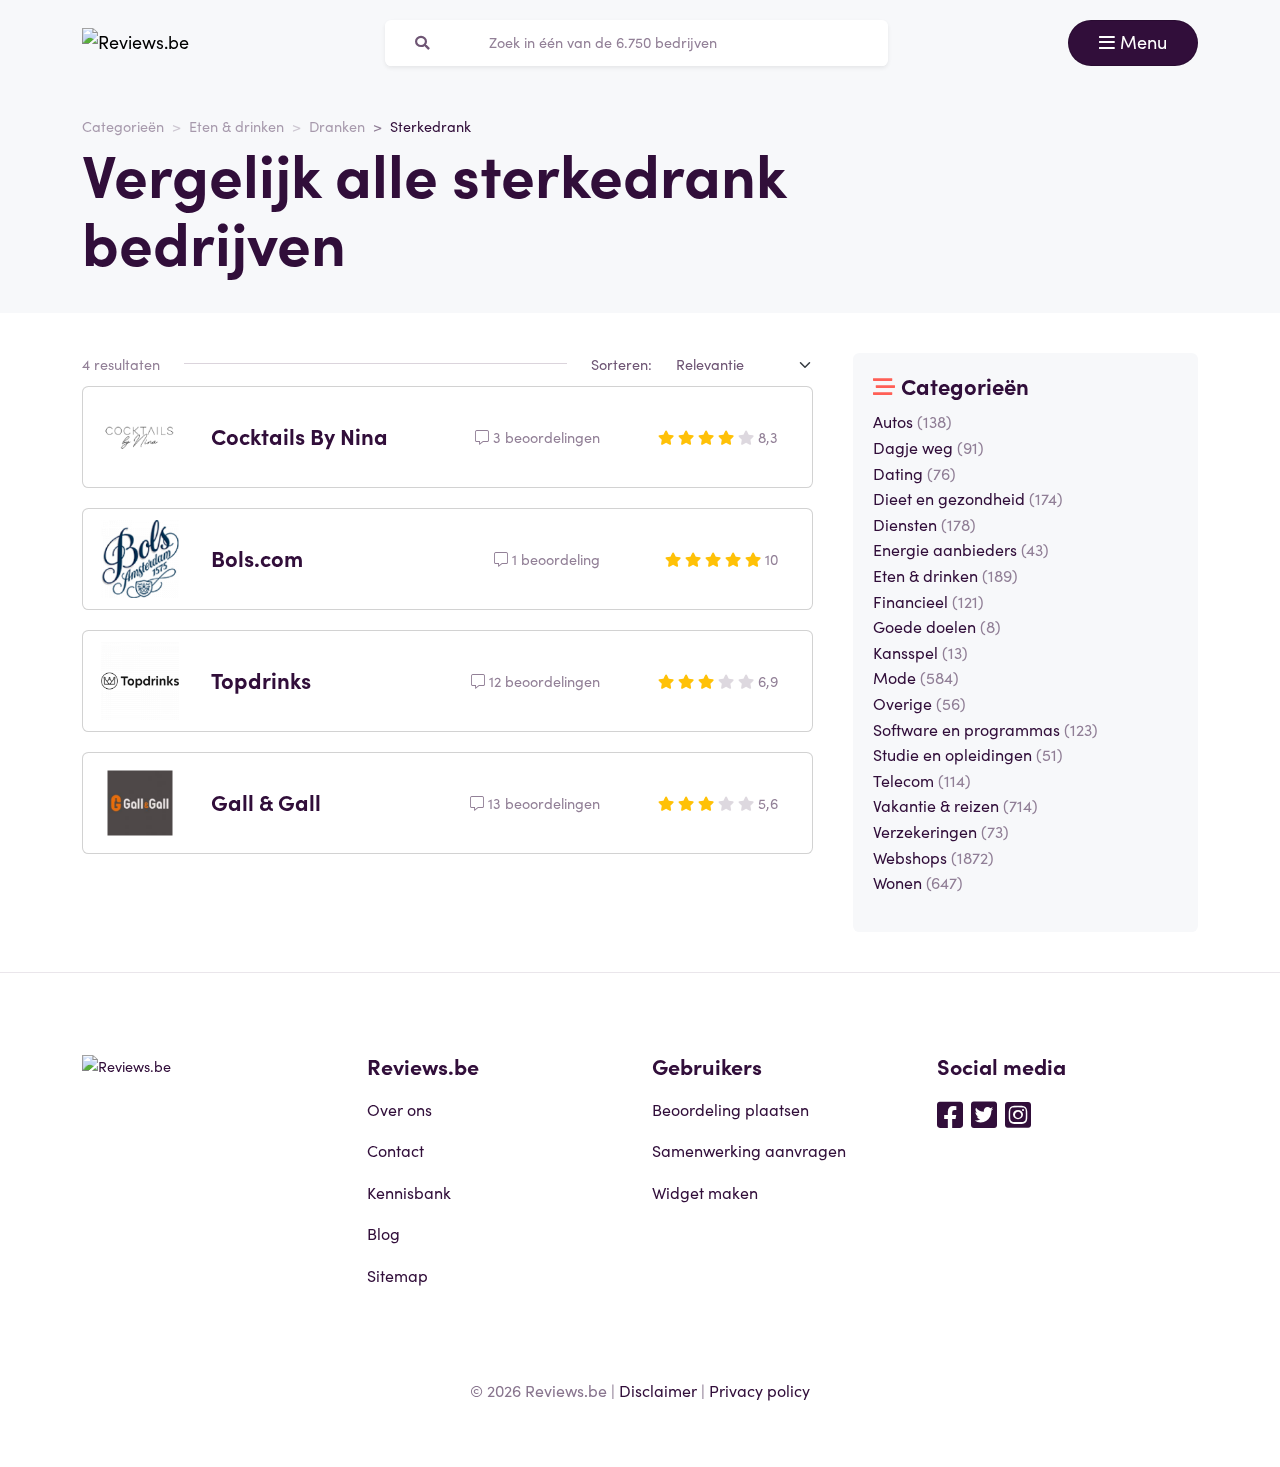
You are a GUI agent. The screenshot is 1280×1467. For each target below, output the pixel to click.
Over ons (399, 1109)
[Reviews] (135, 43)
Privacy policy (759, 1390)
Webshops (933, 857)
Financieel (928, 601)
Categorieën (123, 126)
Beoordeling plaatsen (730, 1109)
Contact (395, 1150)
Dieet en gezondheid (968, 498)
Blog (383, 1233)
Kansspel (920, 652)
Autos (912, 421)
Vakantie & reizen (955, 805)
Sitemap (397, 1275)
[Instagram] (1018, 1113)
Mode (916, 677)
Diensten (924, 524)
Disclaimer (658, 1390)
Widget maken (705, 1192)
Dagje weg (928, 447)
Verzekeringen (941, 831)
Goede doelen (937, 626)
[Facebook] (950, 1113)
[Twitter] (984, 1113)
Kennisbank (409, 1192)
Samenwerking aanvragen (749, 1150)
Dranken (337, 126)
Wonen (918, 882)
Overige (919, 703)
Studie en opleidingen (968, 754)
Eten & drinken (236, 126)
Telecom (922, 780)
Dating (914, 473)
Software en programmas (985, 729)
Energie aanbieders (961, 549)
